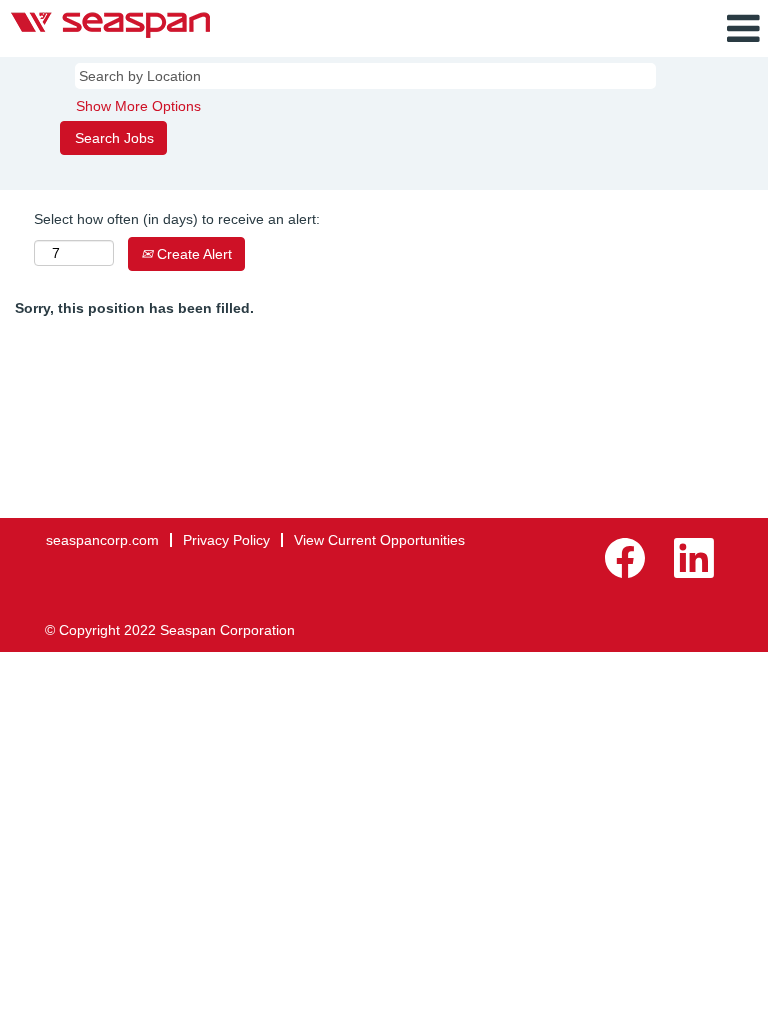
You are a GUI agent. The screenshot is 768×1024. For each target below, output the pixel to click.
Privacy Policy (226, 540)
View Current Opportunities (379, 540)
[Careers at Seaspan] (110, 24)
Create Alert (192, 254)
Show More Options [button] (138, 106)
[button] (640, 28)
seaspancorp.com (102, 540)
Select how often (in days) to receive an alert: (177, 219)
